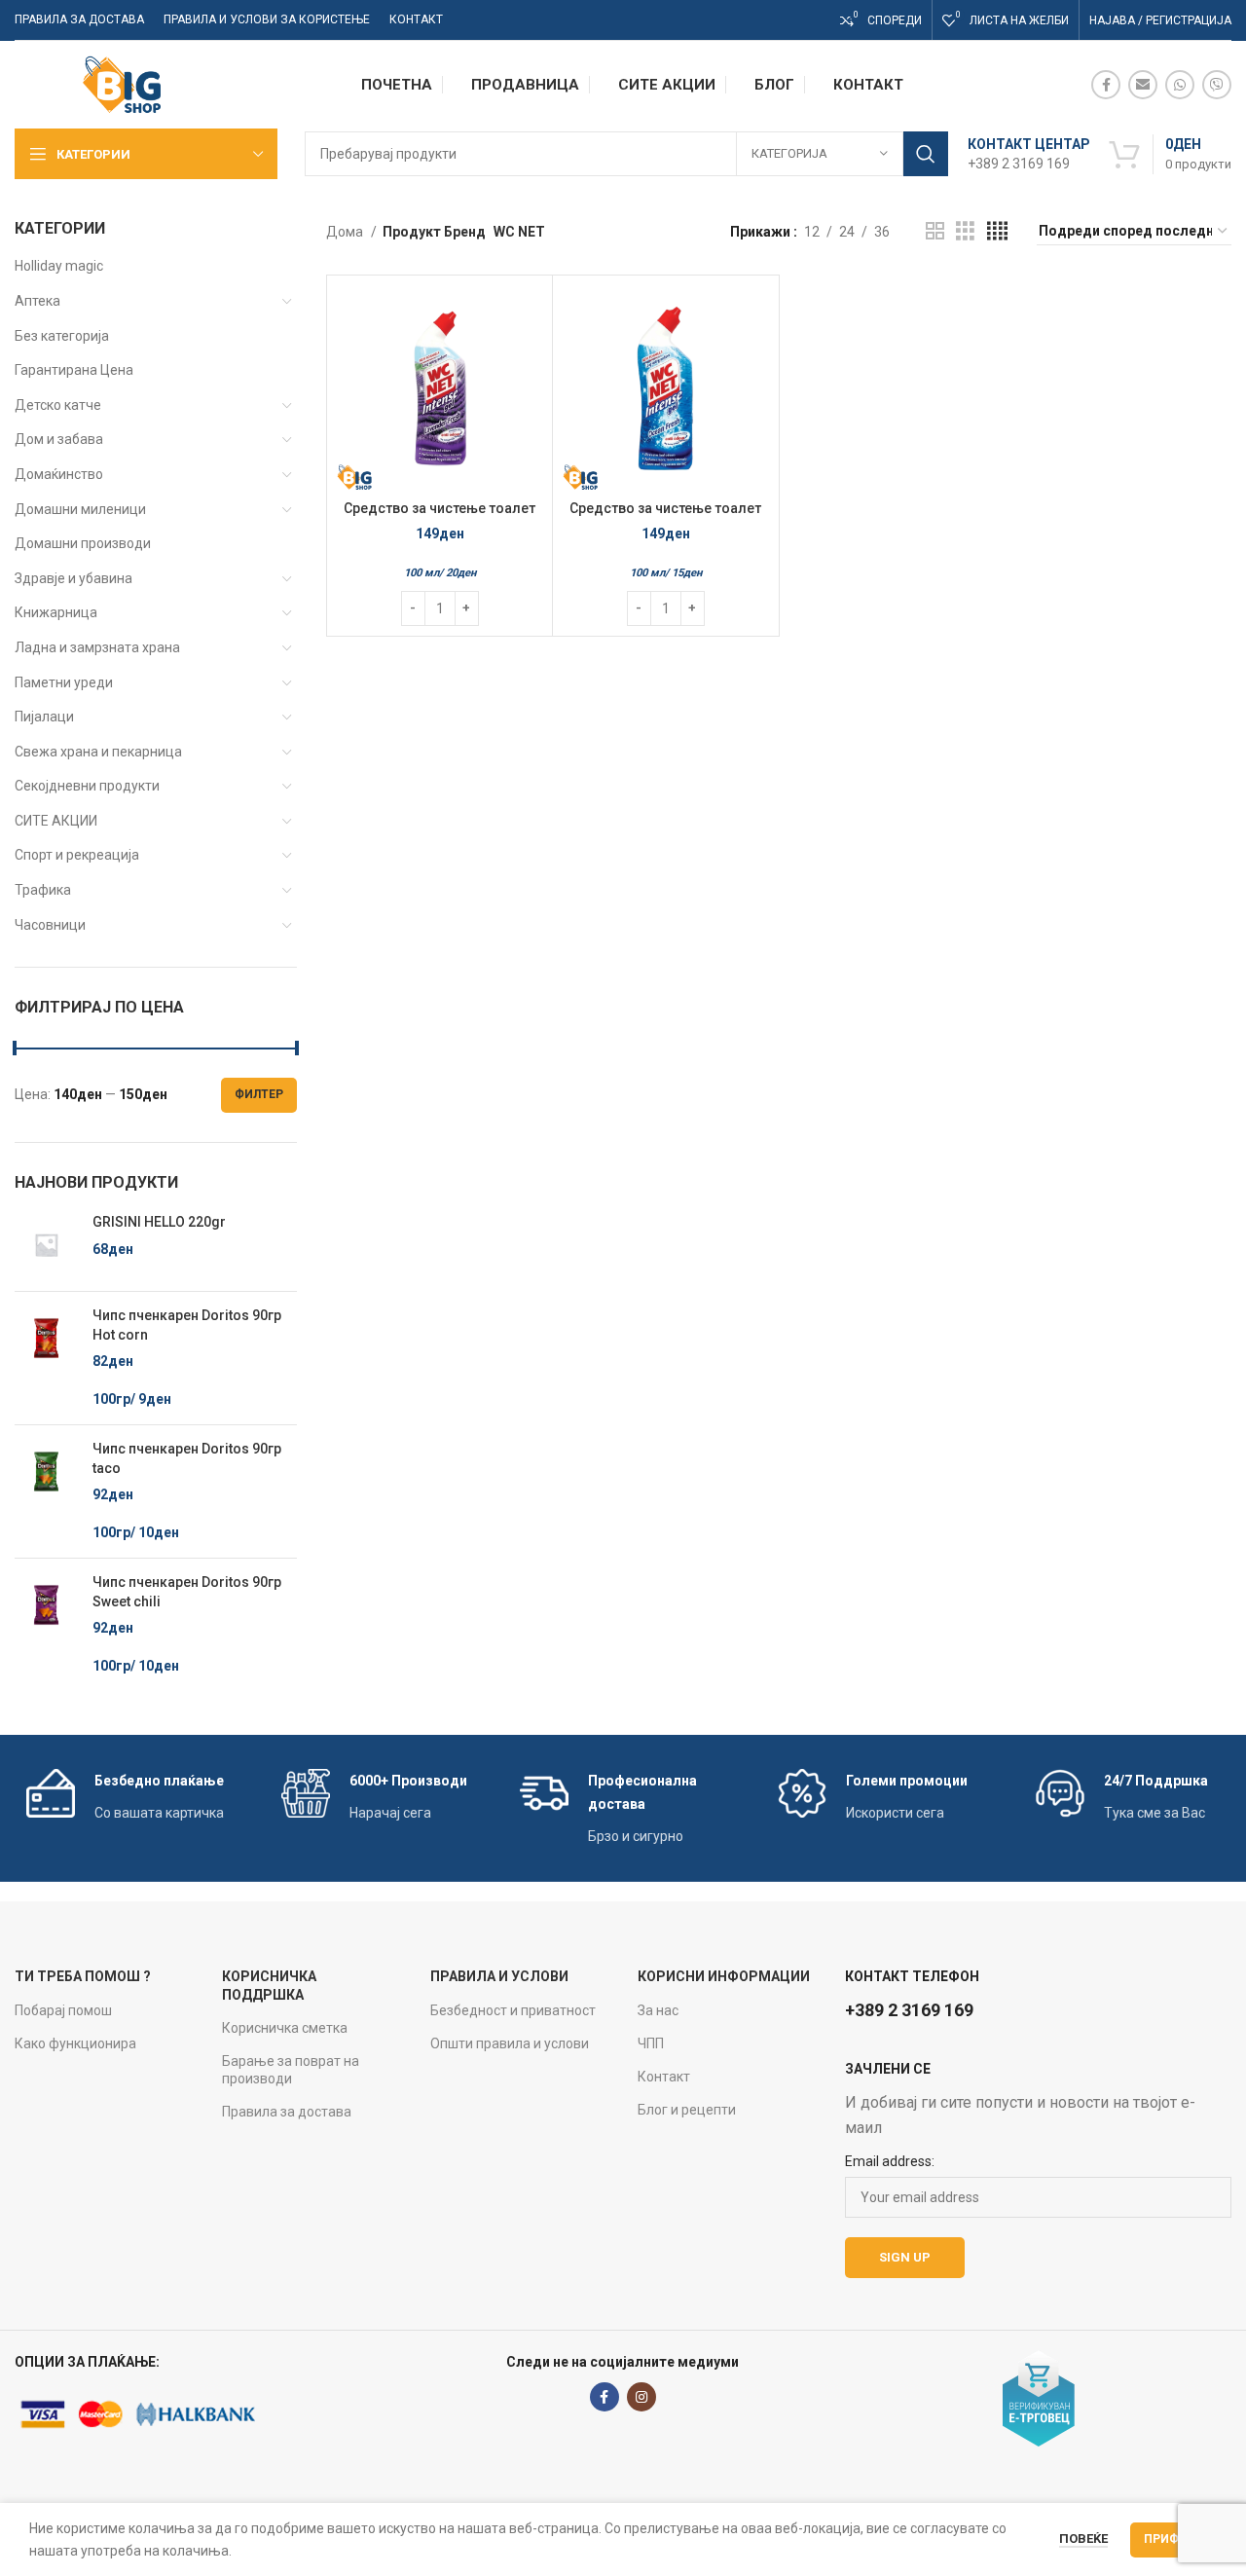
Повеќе (1083, 2539)
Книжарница (56, 612)
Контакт (664, 2077)
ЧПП (651, 2043)
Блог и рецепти (687, 2110)
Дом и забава (59, 439)
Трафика (43, 890)
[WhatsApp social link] (1180, 85)
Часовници (50, 925)
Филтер (259, 1094)
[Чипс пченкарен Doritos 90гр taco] (46, 1491)
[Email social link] (1143, 85)
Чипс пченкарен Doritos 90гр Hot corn (187, 1325)
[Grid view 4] (997, 231)
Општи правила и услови (510, 2043)
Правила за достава (287, 2112)
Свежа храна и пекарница (98, 752)
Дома (346, 232)
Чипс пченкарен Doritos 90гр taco (187, 1458)
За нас (658, 2010)
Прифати (1173, 2539)
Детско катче (58, 405)
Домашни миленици (80, 509)
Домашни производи (83, 543)
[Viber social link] (1217, 85)
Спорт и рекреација (77, 855)
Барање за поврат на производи (291, 2070)
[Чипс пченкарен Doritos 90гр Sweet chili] (46, 1625)
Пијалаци (44, 717)
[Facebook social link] (1106, 85)
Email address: (890, 2161)
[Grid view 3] (965, 231)
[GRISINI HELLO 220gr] (46, 1245)
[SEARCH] (926, 154)
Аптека (37, 301)
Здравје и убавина (73, 578)
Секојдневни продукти (87, 786)
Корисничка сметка (285, 2028)
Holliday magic (59, 266)
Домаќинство (59, 474)
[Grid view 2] (935, 231)
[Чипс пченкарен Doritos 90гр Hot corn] (46, 1358)
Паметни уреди (64, 682)
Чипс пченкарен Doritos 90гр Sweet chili (187, 1592)
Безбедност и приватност (513, 2010)
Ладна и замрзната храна (97, 647)
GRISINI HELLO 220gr (159, 1222)
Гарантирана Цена (74, 370)
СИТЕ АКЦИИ (56, 821)
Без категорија (62, 336)
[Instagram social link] (641, 2397)
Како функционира (75, 2043)
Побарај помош (63, 2010)
